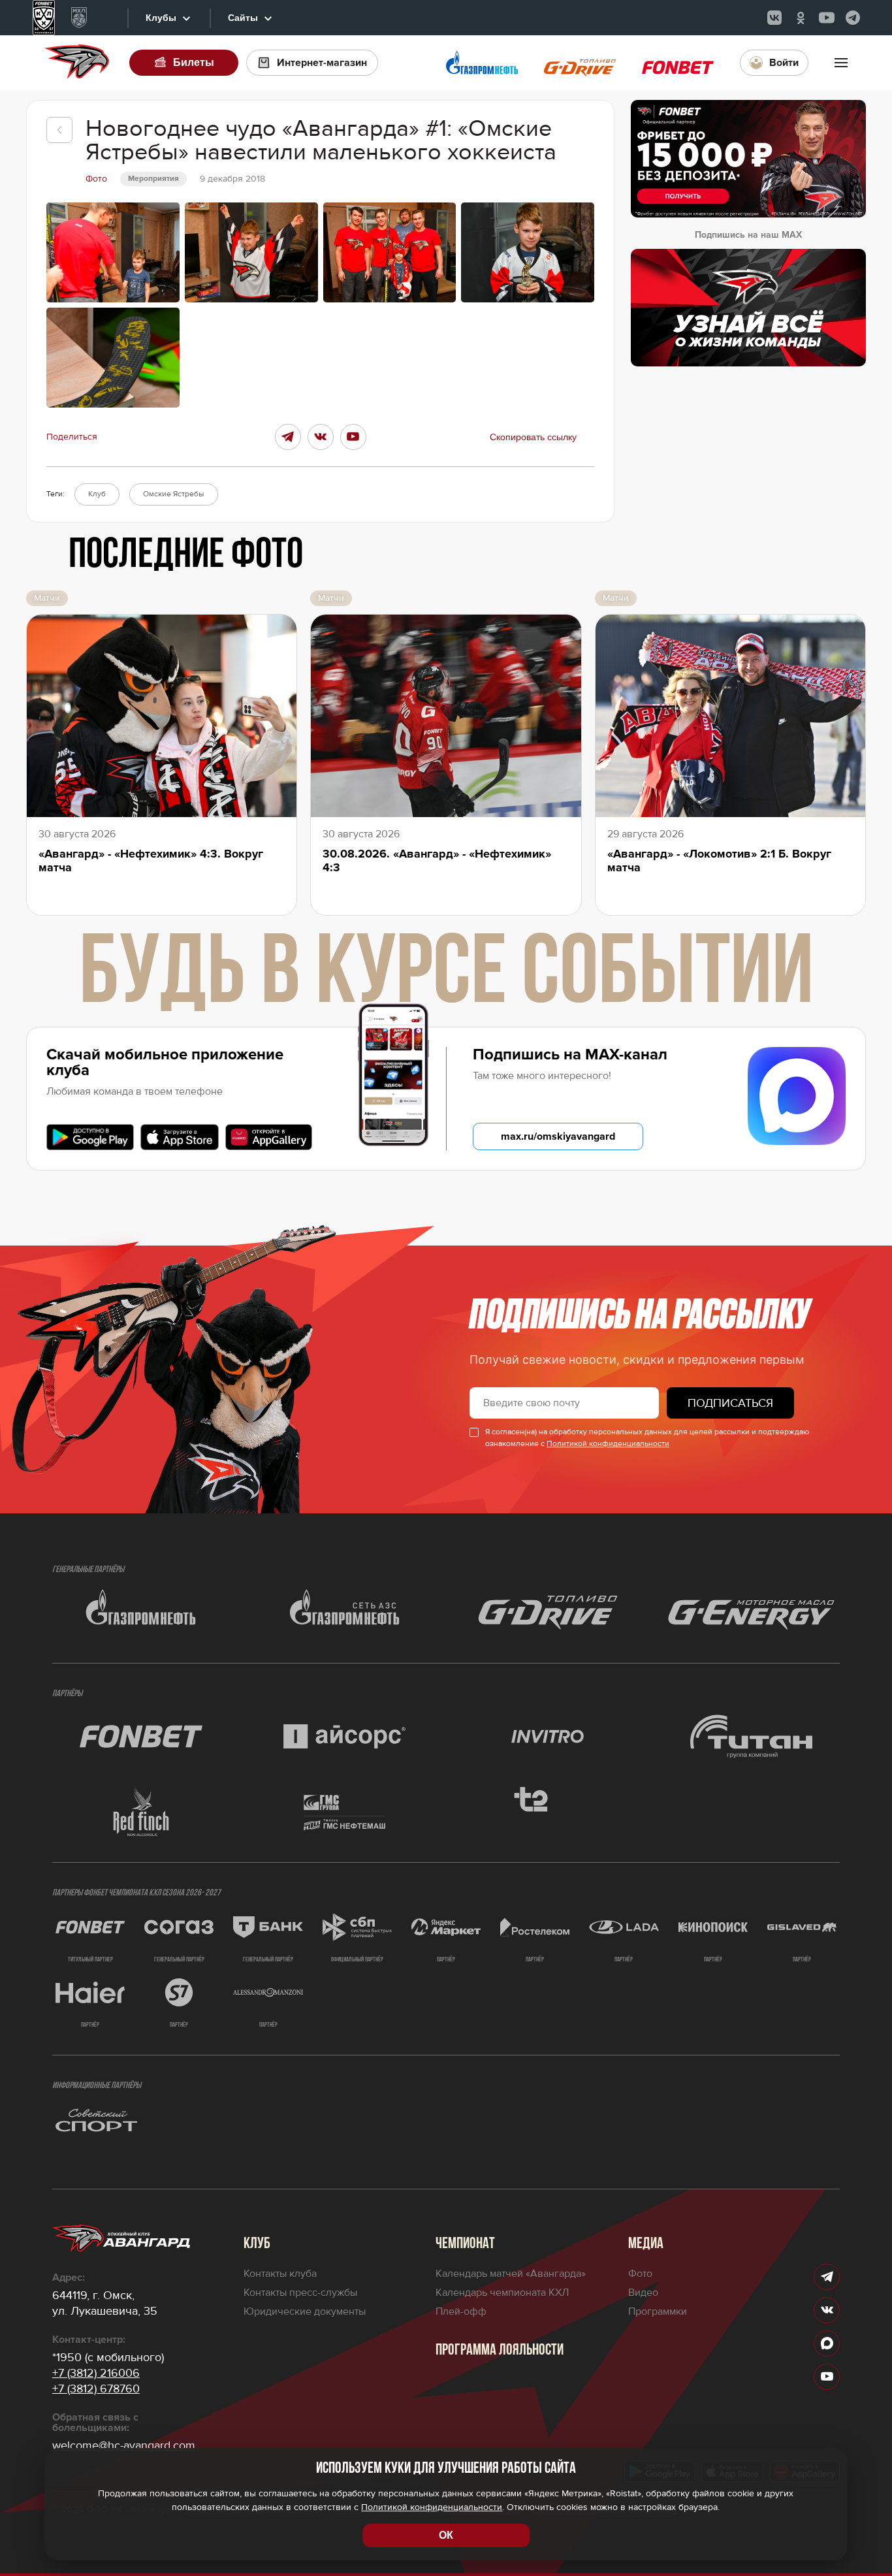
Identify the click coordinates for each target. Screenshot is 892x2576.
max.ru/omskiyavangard (558, 1136)
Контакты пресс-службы (300, 2293)
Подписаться (730, 1403)
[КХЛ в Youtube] (827, 18)
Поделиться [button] (72, 437)
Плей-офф (461, 2311)
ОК (446, 2535)
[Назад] (59, 130)
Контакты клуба (280, 2274)
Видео (643, 2293)
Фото (640, 2274)
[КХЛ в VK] (774, 18)
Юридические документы (305, 2311)
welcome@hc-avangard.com (124, 2445)
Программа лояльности (500, 2351)
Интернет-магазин (322, 63)
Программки (658, 2311)
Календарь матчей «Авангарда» (511, 2274)
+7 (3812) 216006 (96, 2373)
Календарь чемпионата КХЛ (502, 2293)
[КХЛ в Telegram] (853, 18)
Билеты (194, 62)
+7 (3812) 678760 (96, 2389)
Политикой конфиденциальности (608, 1444)
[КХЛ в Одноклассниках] (801, 18)
